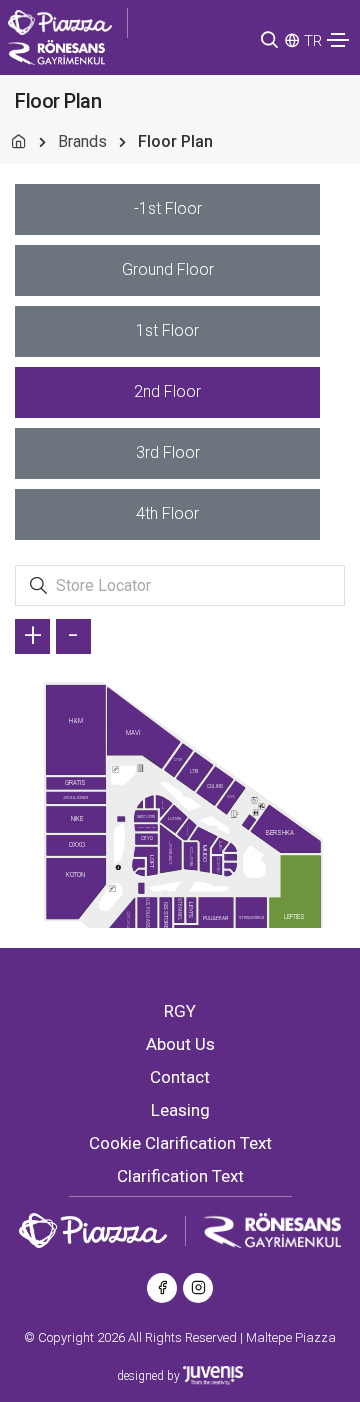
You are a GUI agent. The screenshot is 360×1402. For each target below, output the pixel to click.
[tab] (167, 209)
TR (313, 41)
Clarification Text (180, 1176)
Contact (180, 1077)
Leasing (180, 1110)
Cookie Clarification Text (180, 1143)
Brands (82, 141)
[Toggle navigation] (338, 40)
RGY (180, 1011)
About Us (180, 1044)
